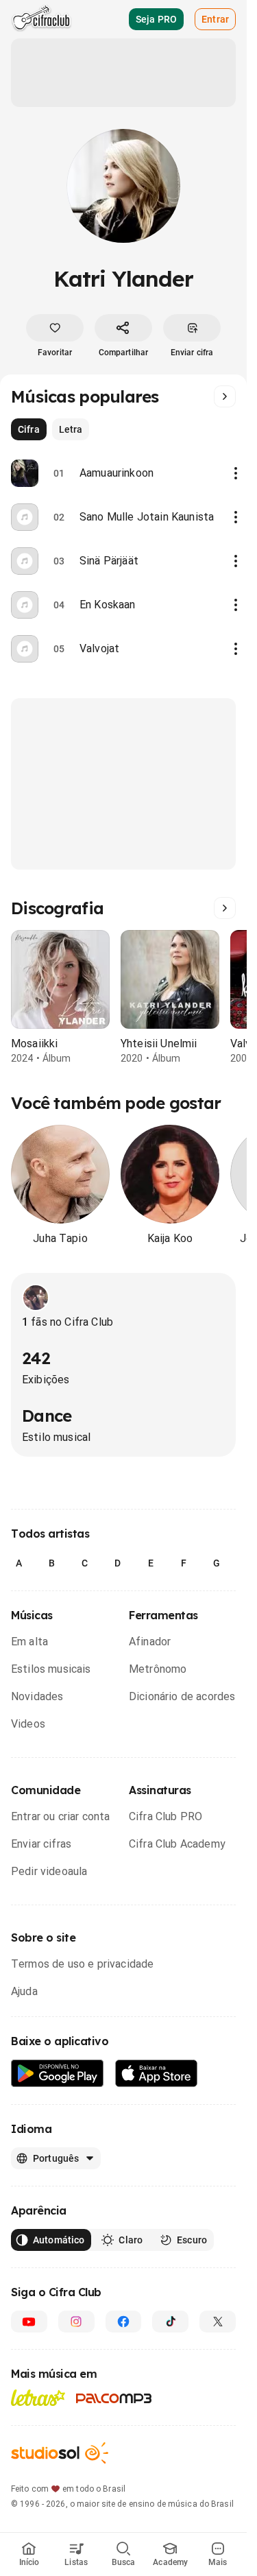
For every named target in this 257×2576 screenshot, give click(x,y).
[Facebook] (124, 2322)
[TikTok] (170, 2322)
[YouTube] (29, 2322)
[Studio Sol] (60, 2453)
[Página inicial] (41, 19)
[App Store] (157, 2074)
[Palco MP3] (114, 2398)
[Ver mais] (225, 396)
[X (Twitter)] (218, 2322)
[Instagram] (76, 2322)
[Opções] (236, 473)
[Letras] (38, 2398)
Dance (47, 1416)
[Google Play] (58, 2074)
